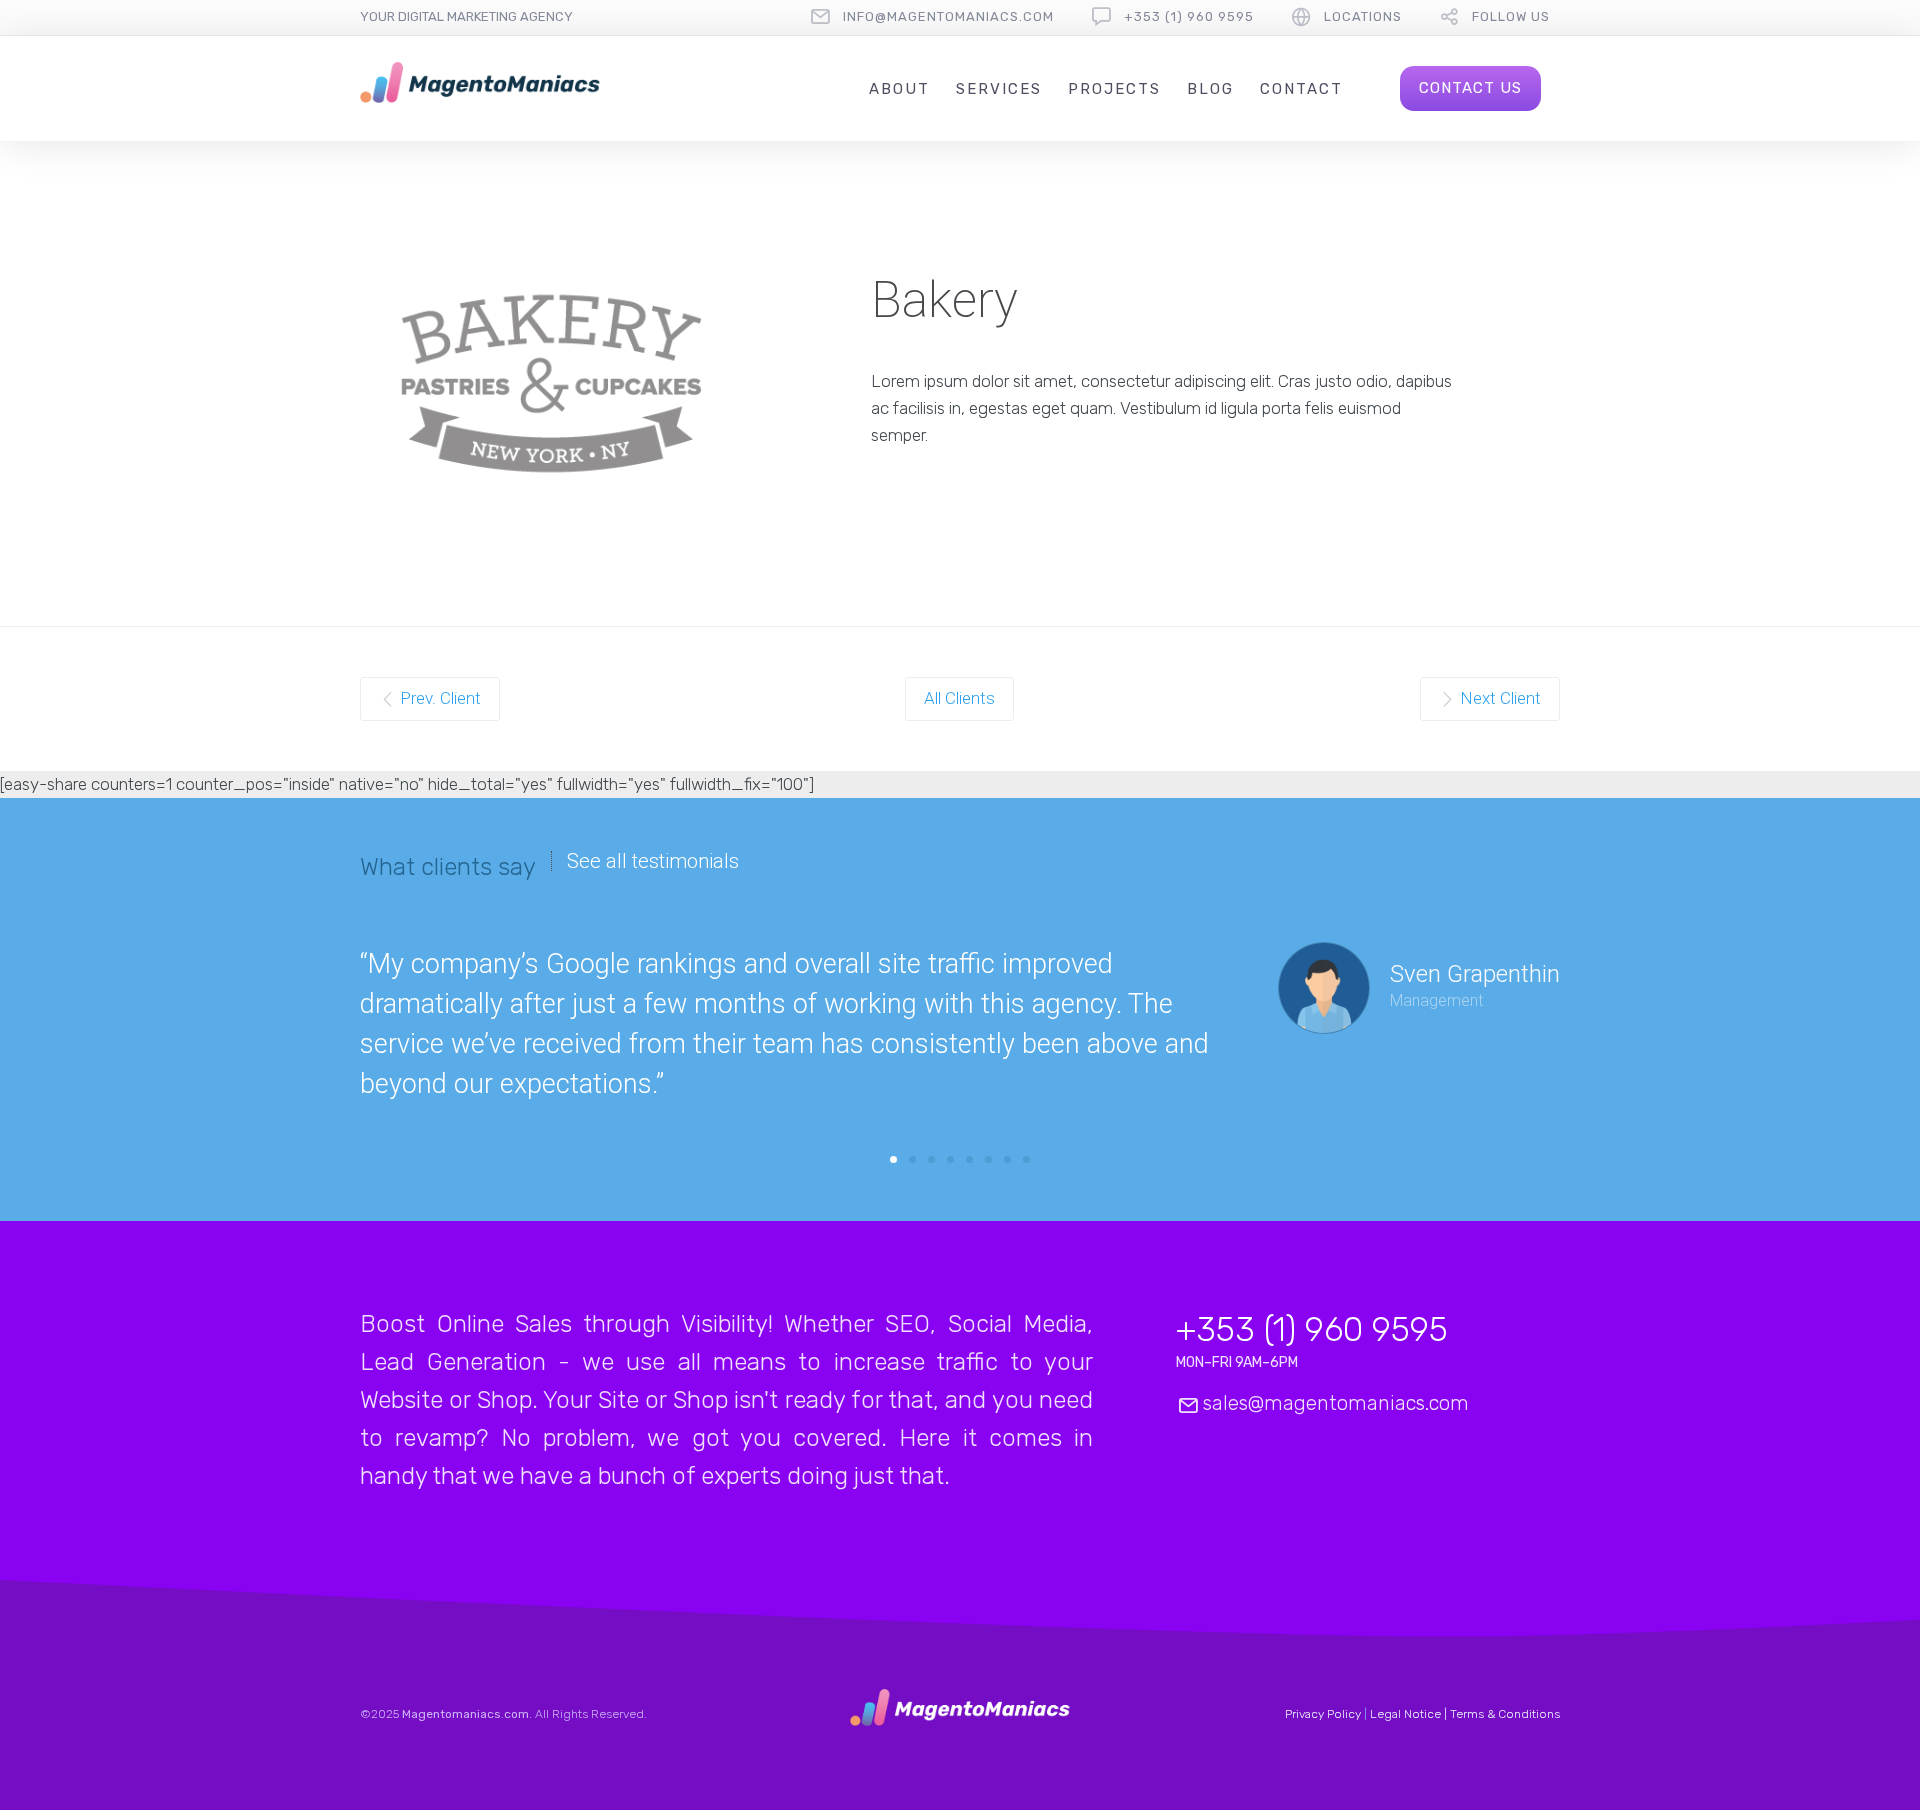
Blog (1210, 89)
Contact (1301, 89)
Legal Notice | (1410, 1714)
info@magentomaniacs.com (948, 16)
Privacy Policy (1323, 1714)
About (899, 89)
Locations (1363, 16)
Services (999, 89)
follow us (1511, 16)
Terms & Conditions (1505, 1714)
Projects (1114, 89)
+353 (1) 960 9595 (1189, 16)
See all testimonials (653, 861)
